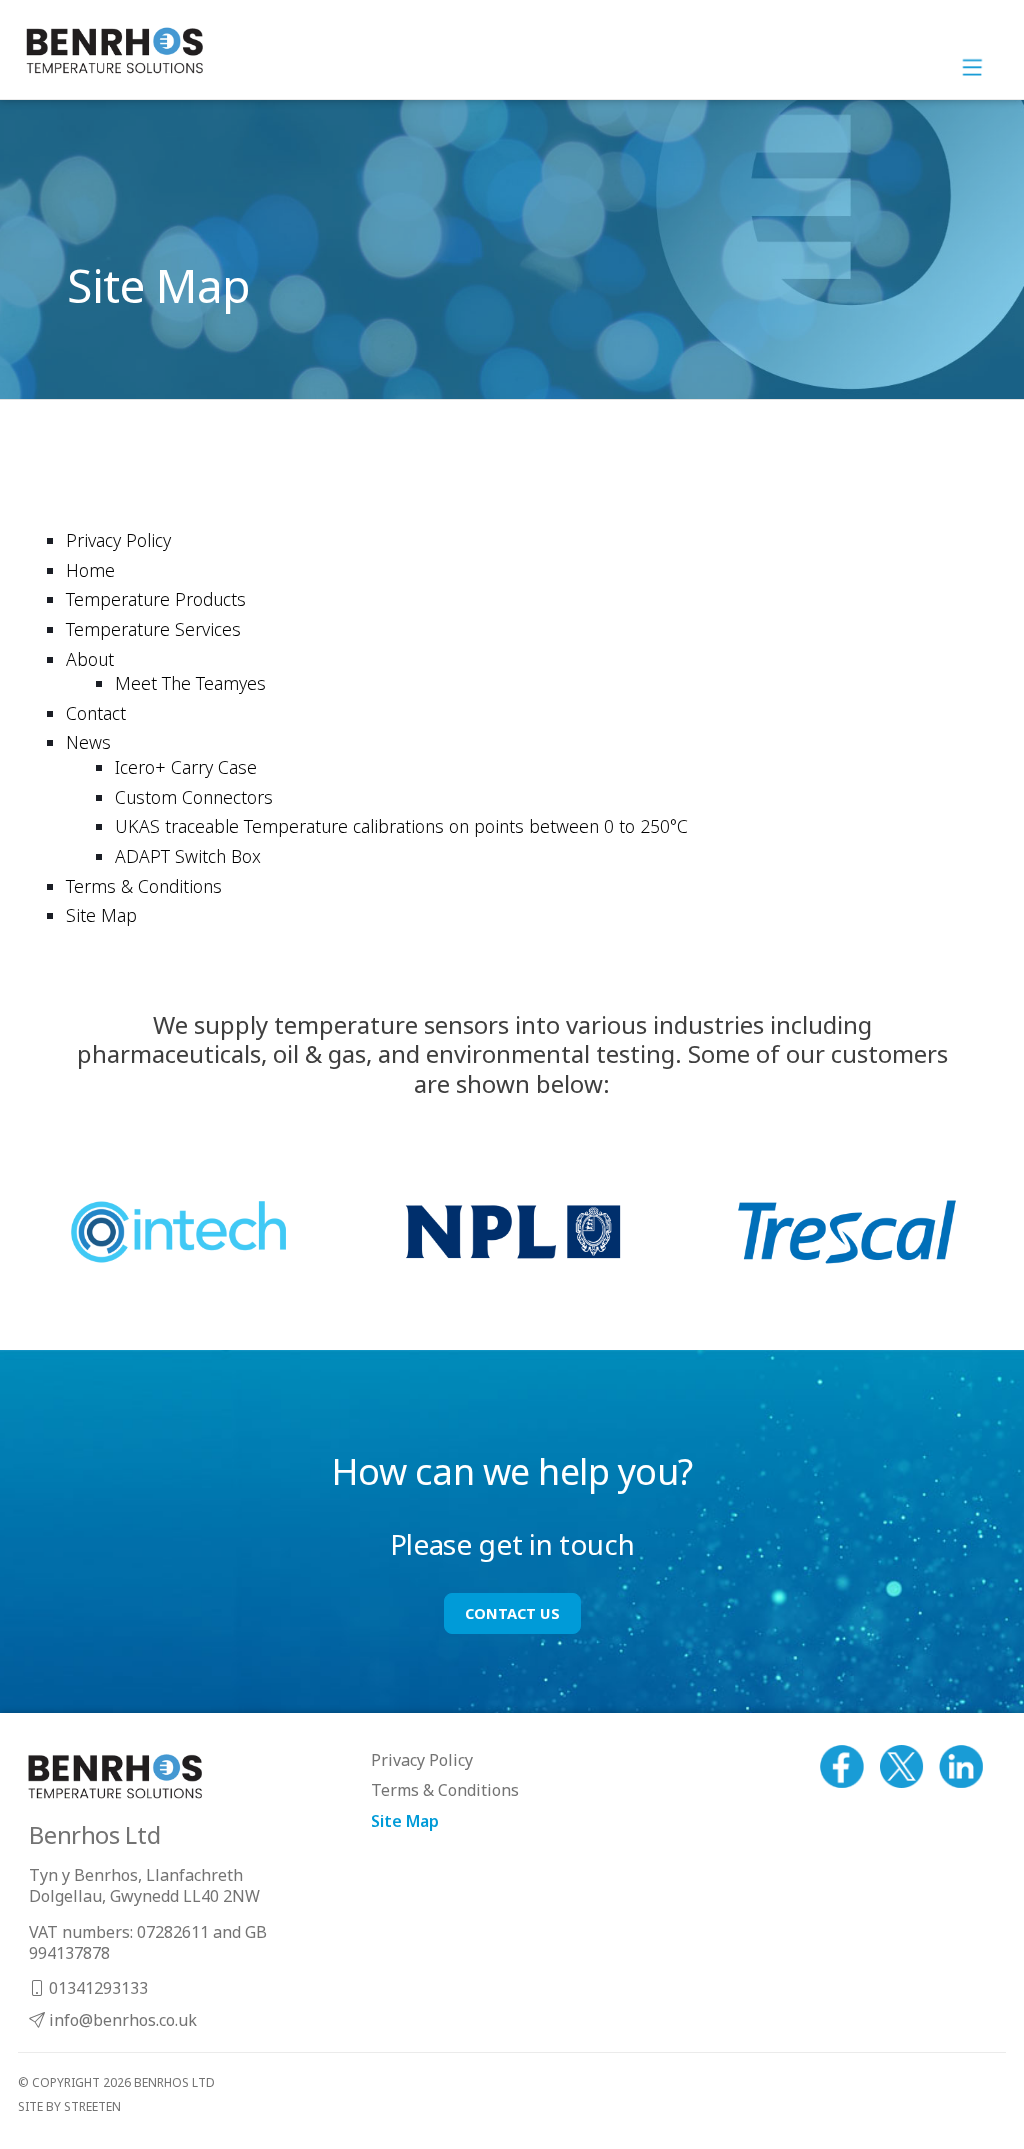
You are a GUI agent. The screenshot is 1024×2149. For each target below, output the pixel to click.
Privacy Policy (118, 540)
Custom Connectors (194, 797)
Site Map (101, 915)
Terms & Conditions (144, 886)
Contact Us (512, 1613)
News (88, 742)
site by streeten (69, 2106)
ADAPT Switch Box (188, 856)
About (90, 659)
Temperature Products (156, 599)
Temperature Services (153, 629)
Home (90, 570)
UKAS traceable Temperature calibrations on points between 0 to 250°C (401, 826)
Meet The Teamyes (190, 683)
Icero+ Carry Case (186, 767)
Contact (96, 713)
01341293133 (96, 1988)
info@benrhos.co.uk (121, 2020)
